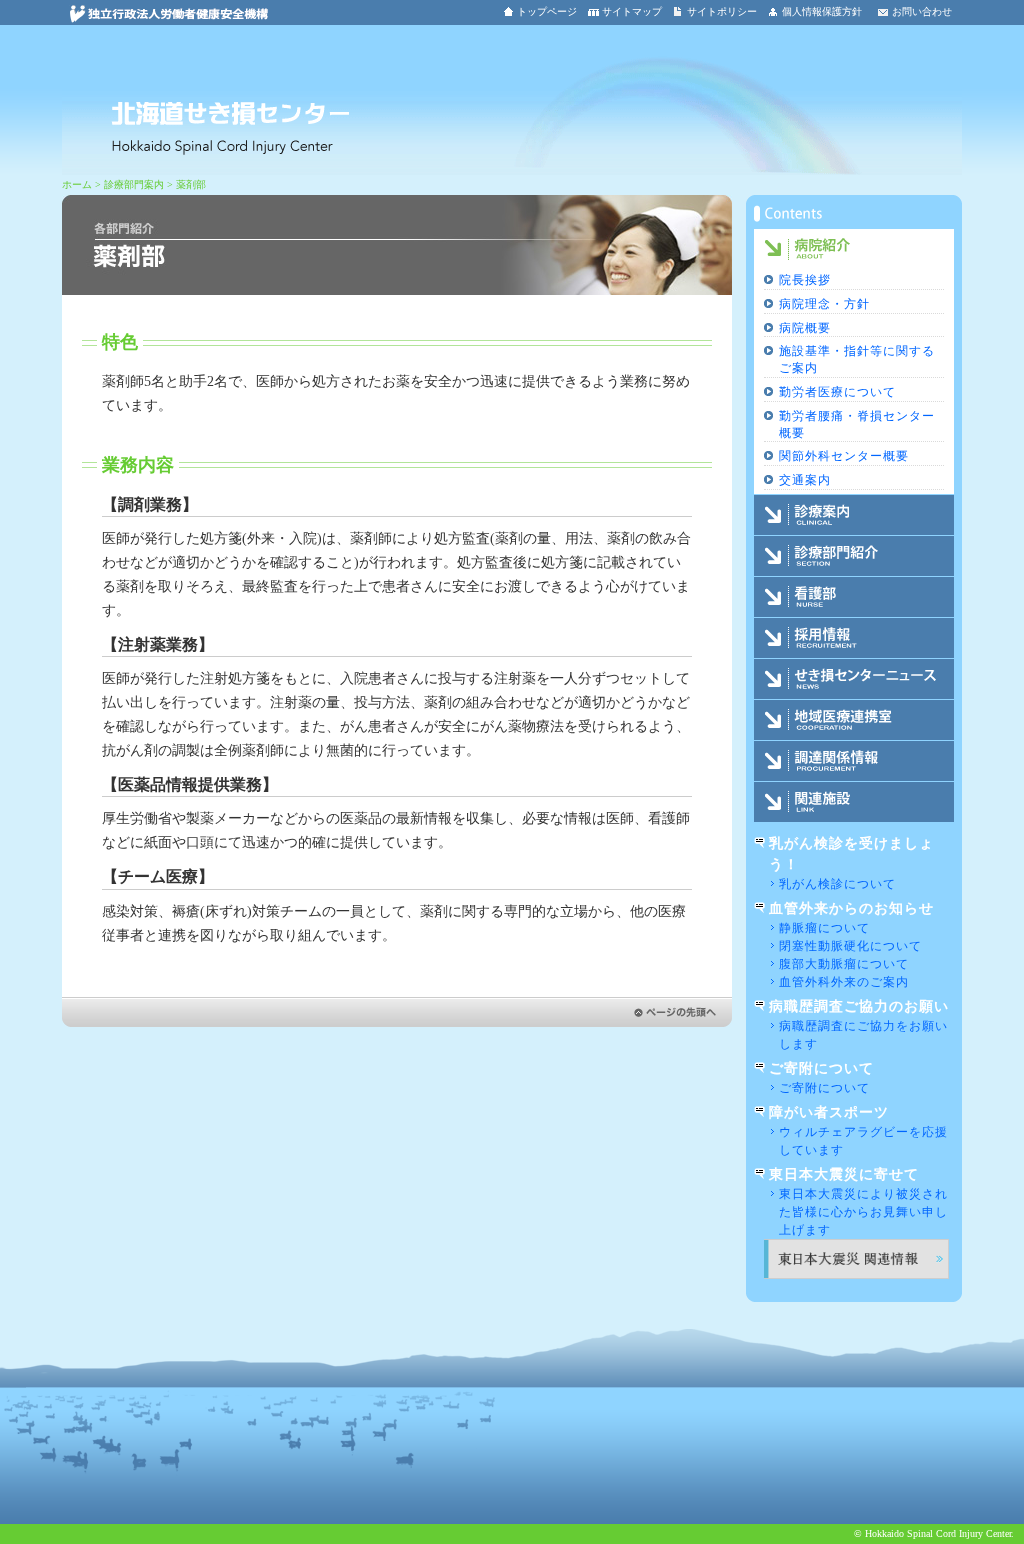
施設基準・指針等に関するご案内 (857, 359)
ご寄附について (824, 1088)
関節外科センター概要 (844, 456)
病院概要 (805, 328)
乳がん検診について (837, 884)
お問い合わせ (922, 11)
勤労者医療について (837, 392)
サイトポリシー (722, 11)
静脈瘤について (824, 928)
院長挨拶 (805, 280)
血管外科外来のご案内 (844, 982)
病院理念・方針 (824, 304)
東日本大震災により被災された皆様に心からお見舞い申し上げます (863, 1212)
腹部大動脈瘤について (844, 964)
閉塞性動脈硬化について (850, 946)
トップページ (547, 11)
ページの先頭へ (397, 1012)
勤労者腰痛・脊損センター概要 (857, 424)
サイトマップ (632, 11)
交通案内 (805, 480)
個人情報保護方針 (822, 11)
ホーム (77, 184)
